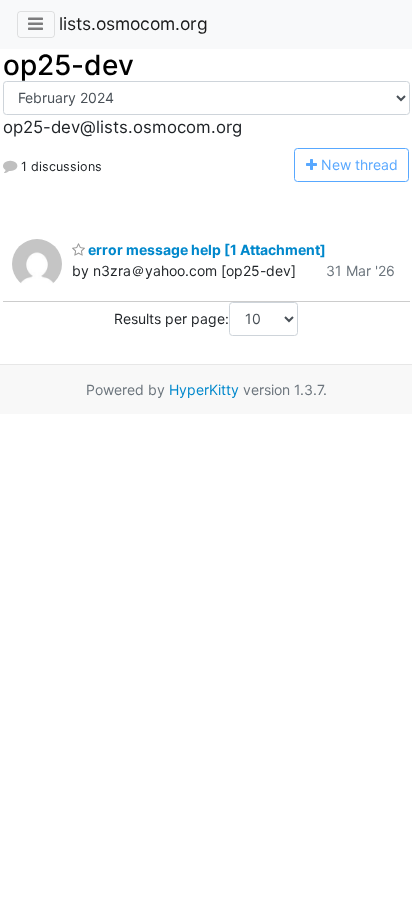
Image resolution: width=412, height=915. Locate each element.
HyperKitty (204, 389)
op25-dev (68, 65)
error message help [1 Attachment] (205, 249)
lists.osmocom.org (133, 23)
